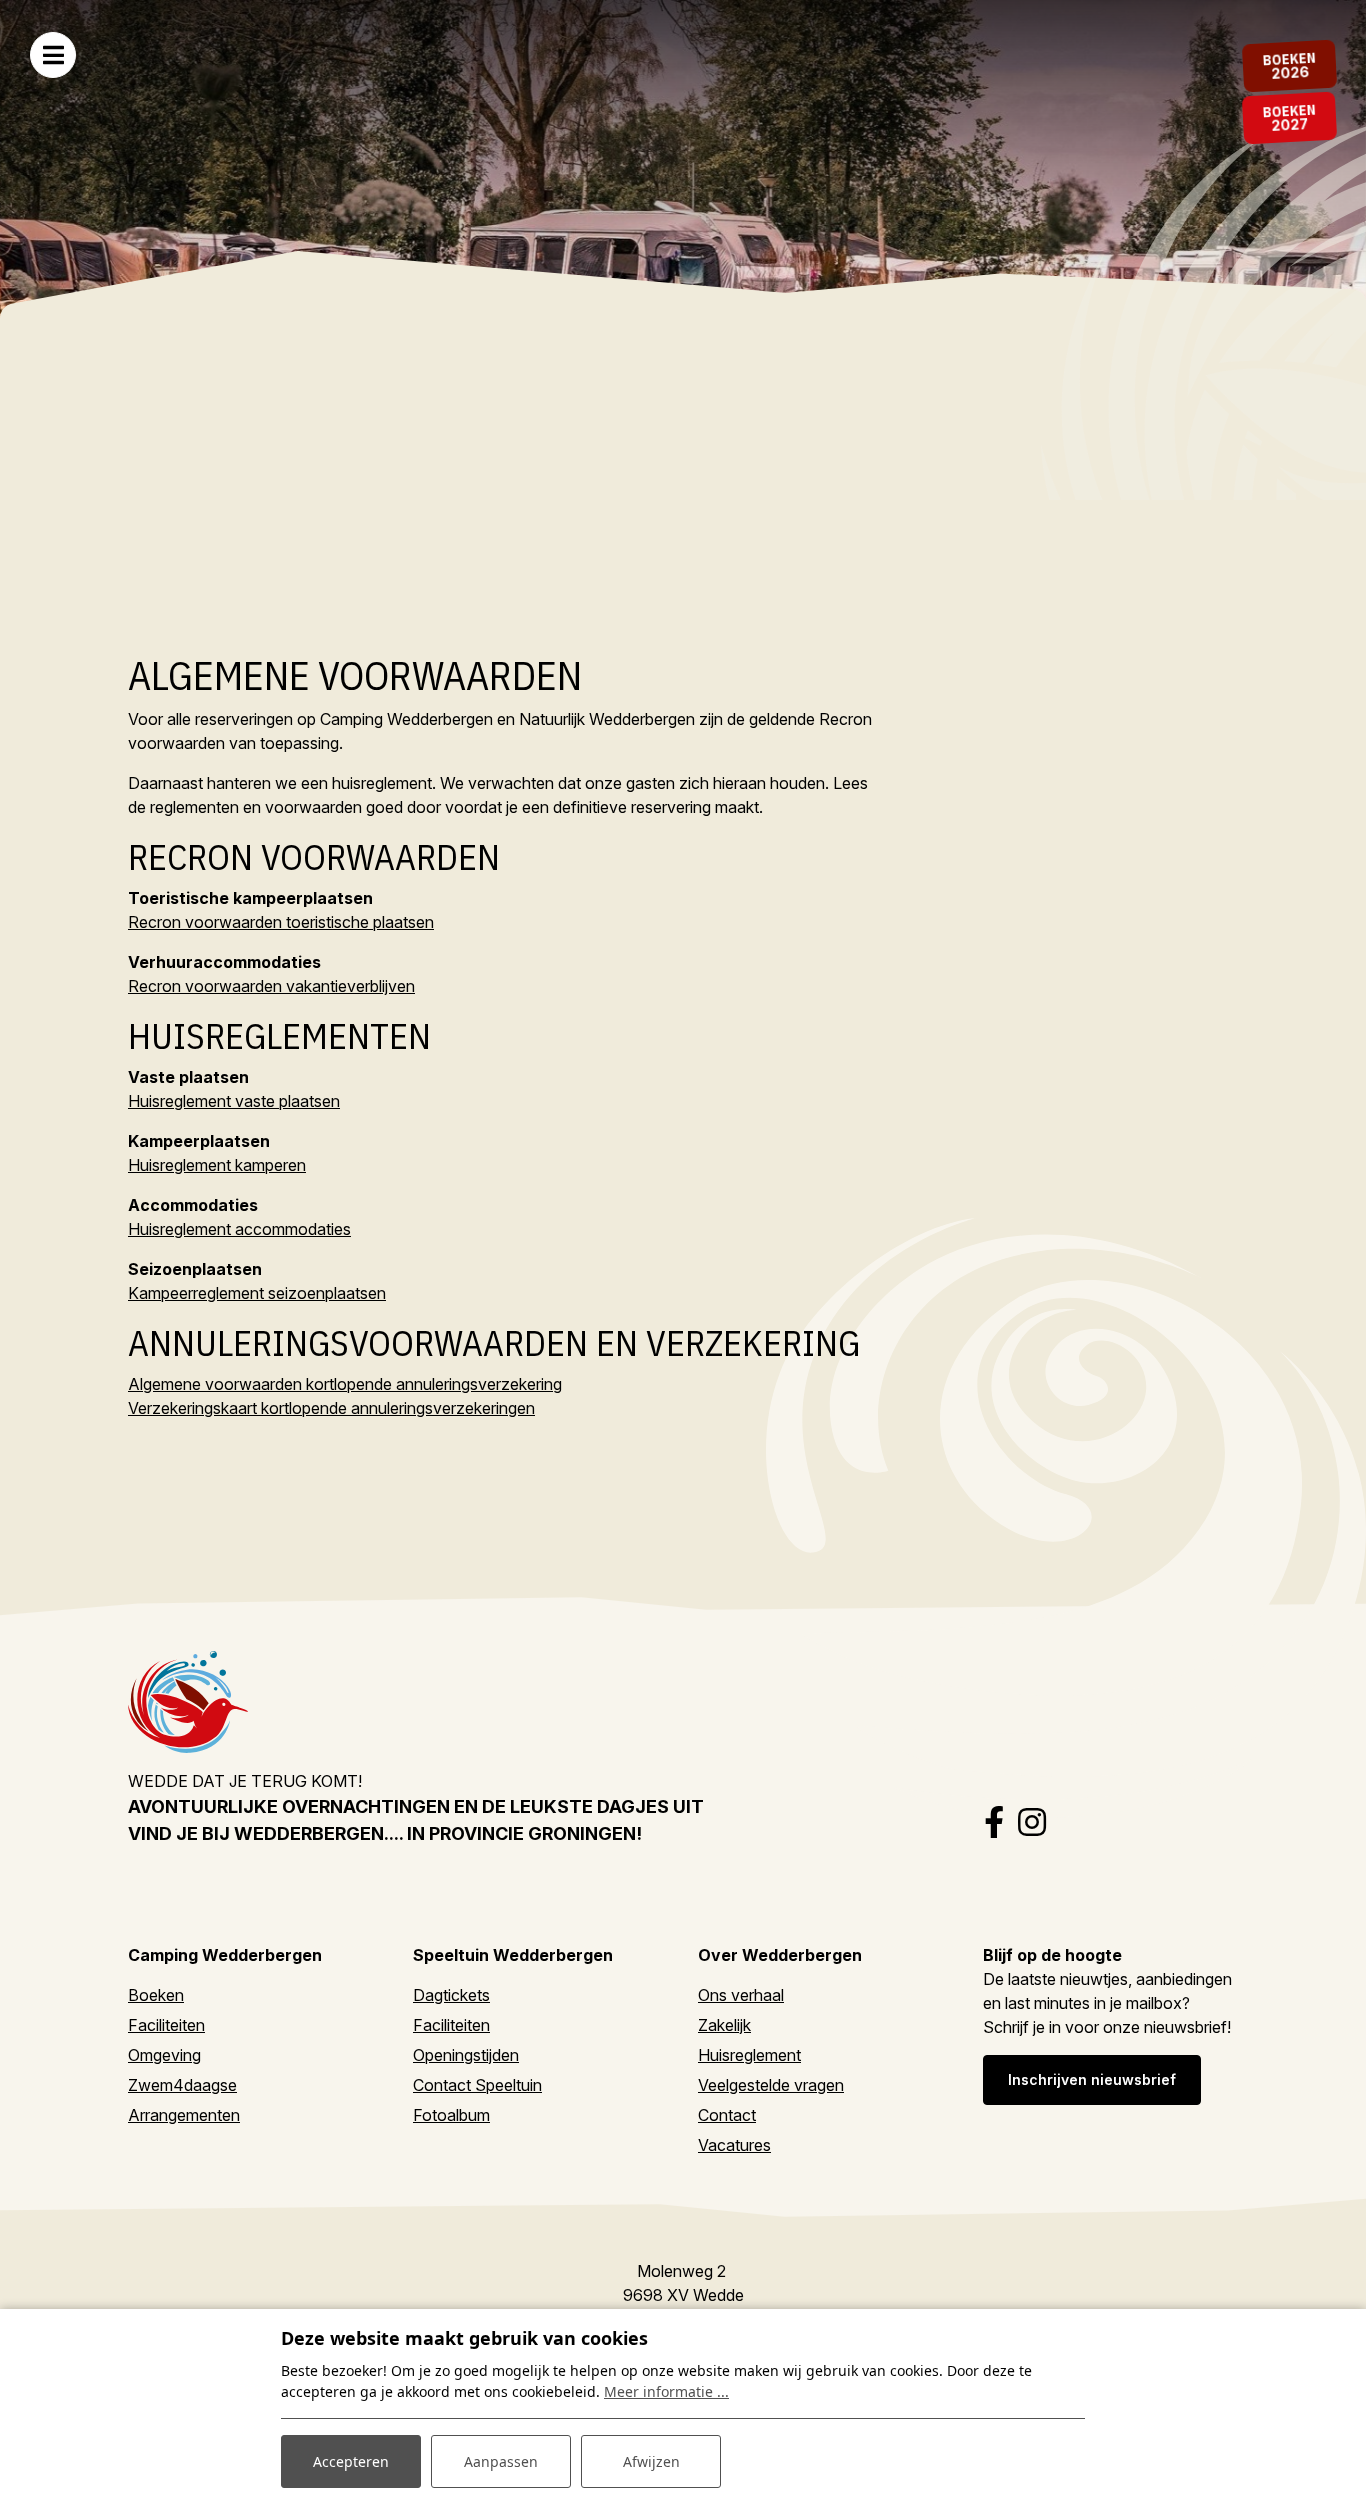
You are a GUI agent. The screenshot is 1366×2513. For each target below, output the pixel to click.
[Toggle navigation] (53, 55)
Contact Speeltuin (477, 2085)
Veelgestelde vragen (771, 2085)
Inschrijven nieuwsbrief (1092, 2079)
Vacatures (734, 2145)
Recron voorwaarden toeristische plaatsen (281, 922)
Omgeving (164, 2055)
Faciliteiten (166, 2025)
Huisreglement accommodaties (239, 1229)
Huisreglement (749, 2055)
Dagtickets (451, 1995)
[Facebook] (994, 1822)
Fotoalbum (451, 2115)
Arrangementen (184, 2115)
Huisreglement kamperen (217, 1165)
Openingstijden (466, 2055)
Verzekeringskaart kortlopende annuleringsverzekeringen (331, 1408)
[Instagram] (1032, 1822)
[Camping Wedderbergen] (188, 1700)
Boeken (156, 1995)
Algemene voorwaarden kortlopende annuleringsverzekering (345, 1384)
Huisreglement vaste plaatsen (234, 1101)
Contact (727, 2115)
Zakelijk (724, 2025)
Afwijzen (651, 2461)
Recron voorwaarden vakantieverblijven (271, 986)
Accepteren (351, 2461)
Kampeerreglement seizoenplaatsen (257, 1293)
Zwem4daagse (182, 2085)
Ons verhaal (741, 1995)
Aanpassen (501, 2461)
